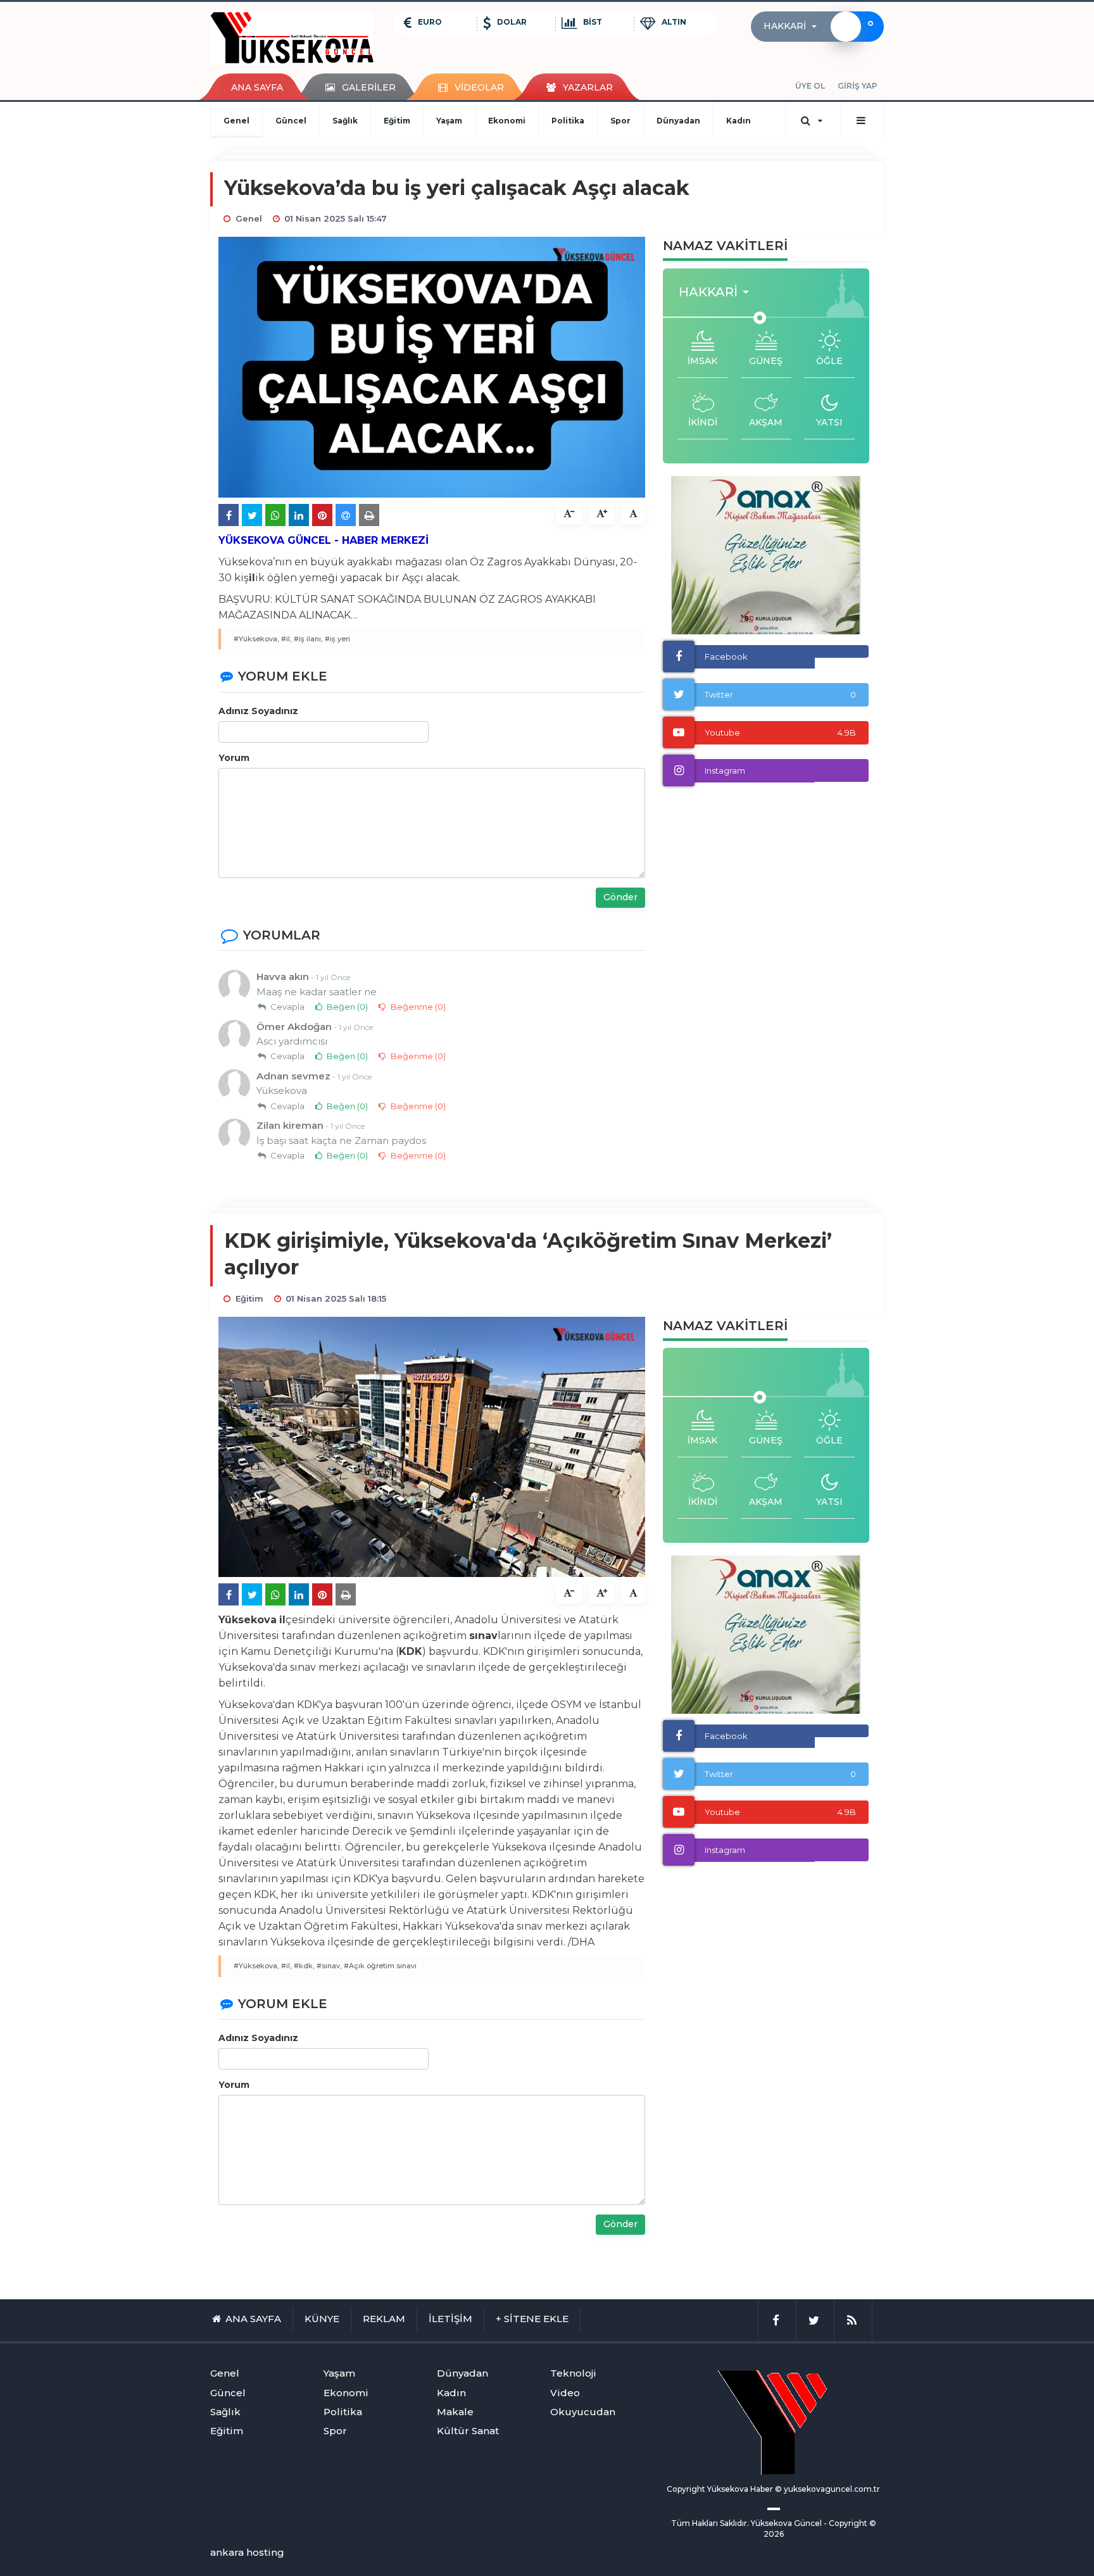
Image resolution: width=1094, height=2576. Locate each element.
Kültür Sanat (468, 2431)
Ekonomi (507, 121)
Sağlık (345, 121)
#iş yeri (337, 639)
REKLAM (384, 2319)
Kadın (739, 121)
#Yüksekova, (256, 639)
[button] (794, 27)
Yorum (234, 758)
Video (565, 2393)
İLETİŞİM (450, 2319)
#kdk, (304, 1966)
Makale (455, 2412)
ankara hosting (247, 2552)
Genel (236, 121)
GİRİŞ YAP (858, 86)
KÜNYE (322, 2319)
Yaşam (449, 121)
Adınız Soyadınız (258, 711)
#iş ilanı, (308, 639)
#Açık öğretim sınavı (380, 1966)
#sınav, (329, 1966)
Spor (620, 121)
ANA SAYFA (257, 87)
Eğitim (397, 121)
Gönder (620, 897)
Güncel (291, 121)
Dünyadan (678, 121)
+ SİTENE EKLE (532, 2319)
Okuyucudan (583, 2412)
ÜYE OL (810, 86)
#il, (286, 639)
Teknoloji (573, 2373)
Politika (568, 121)
